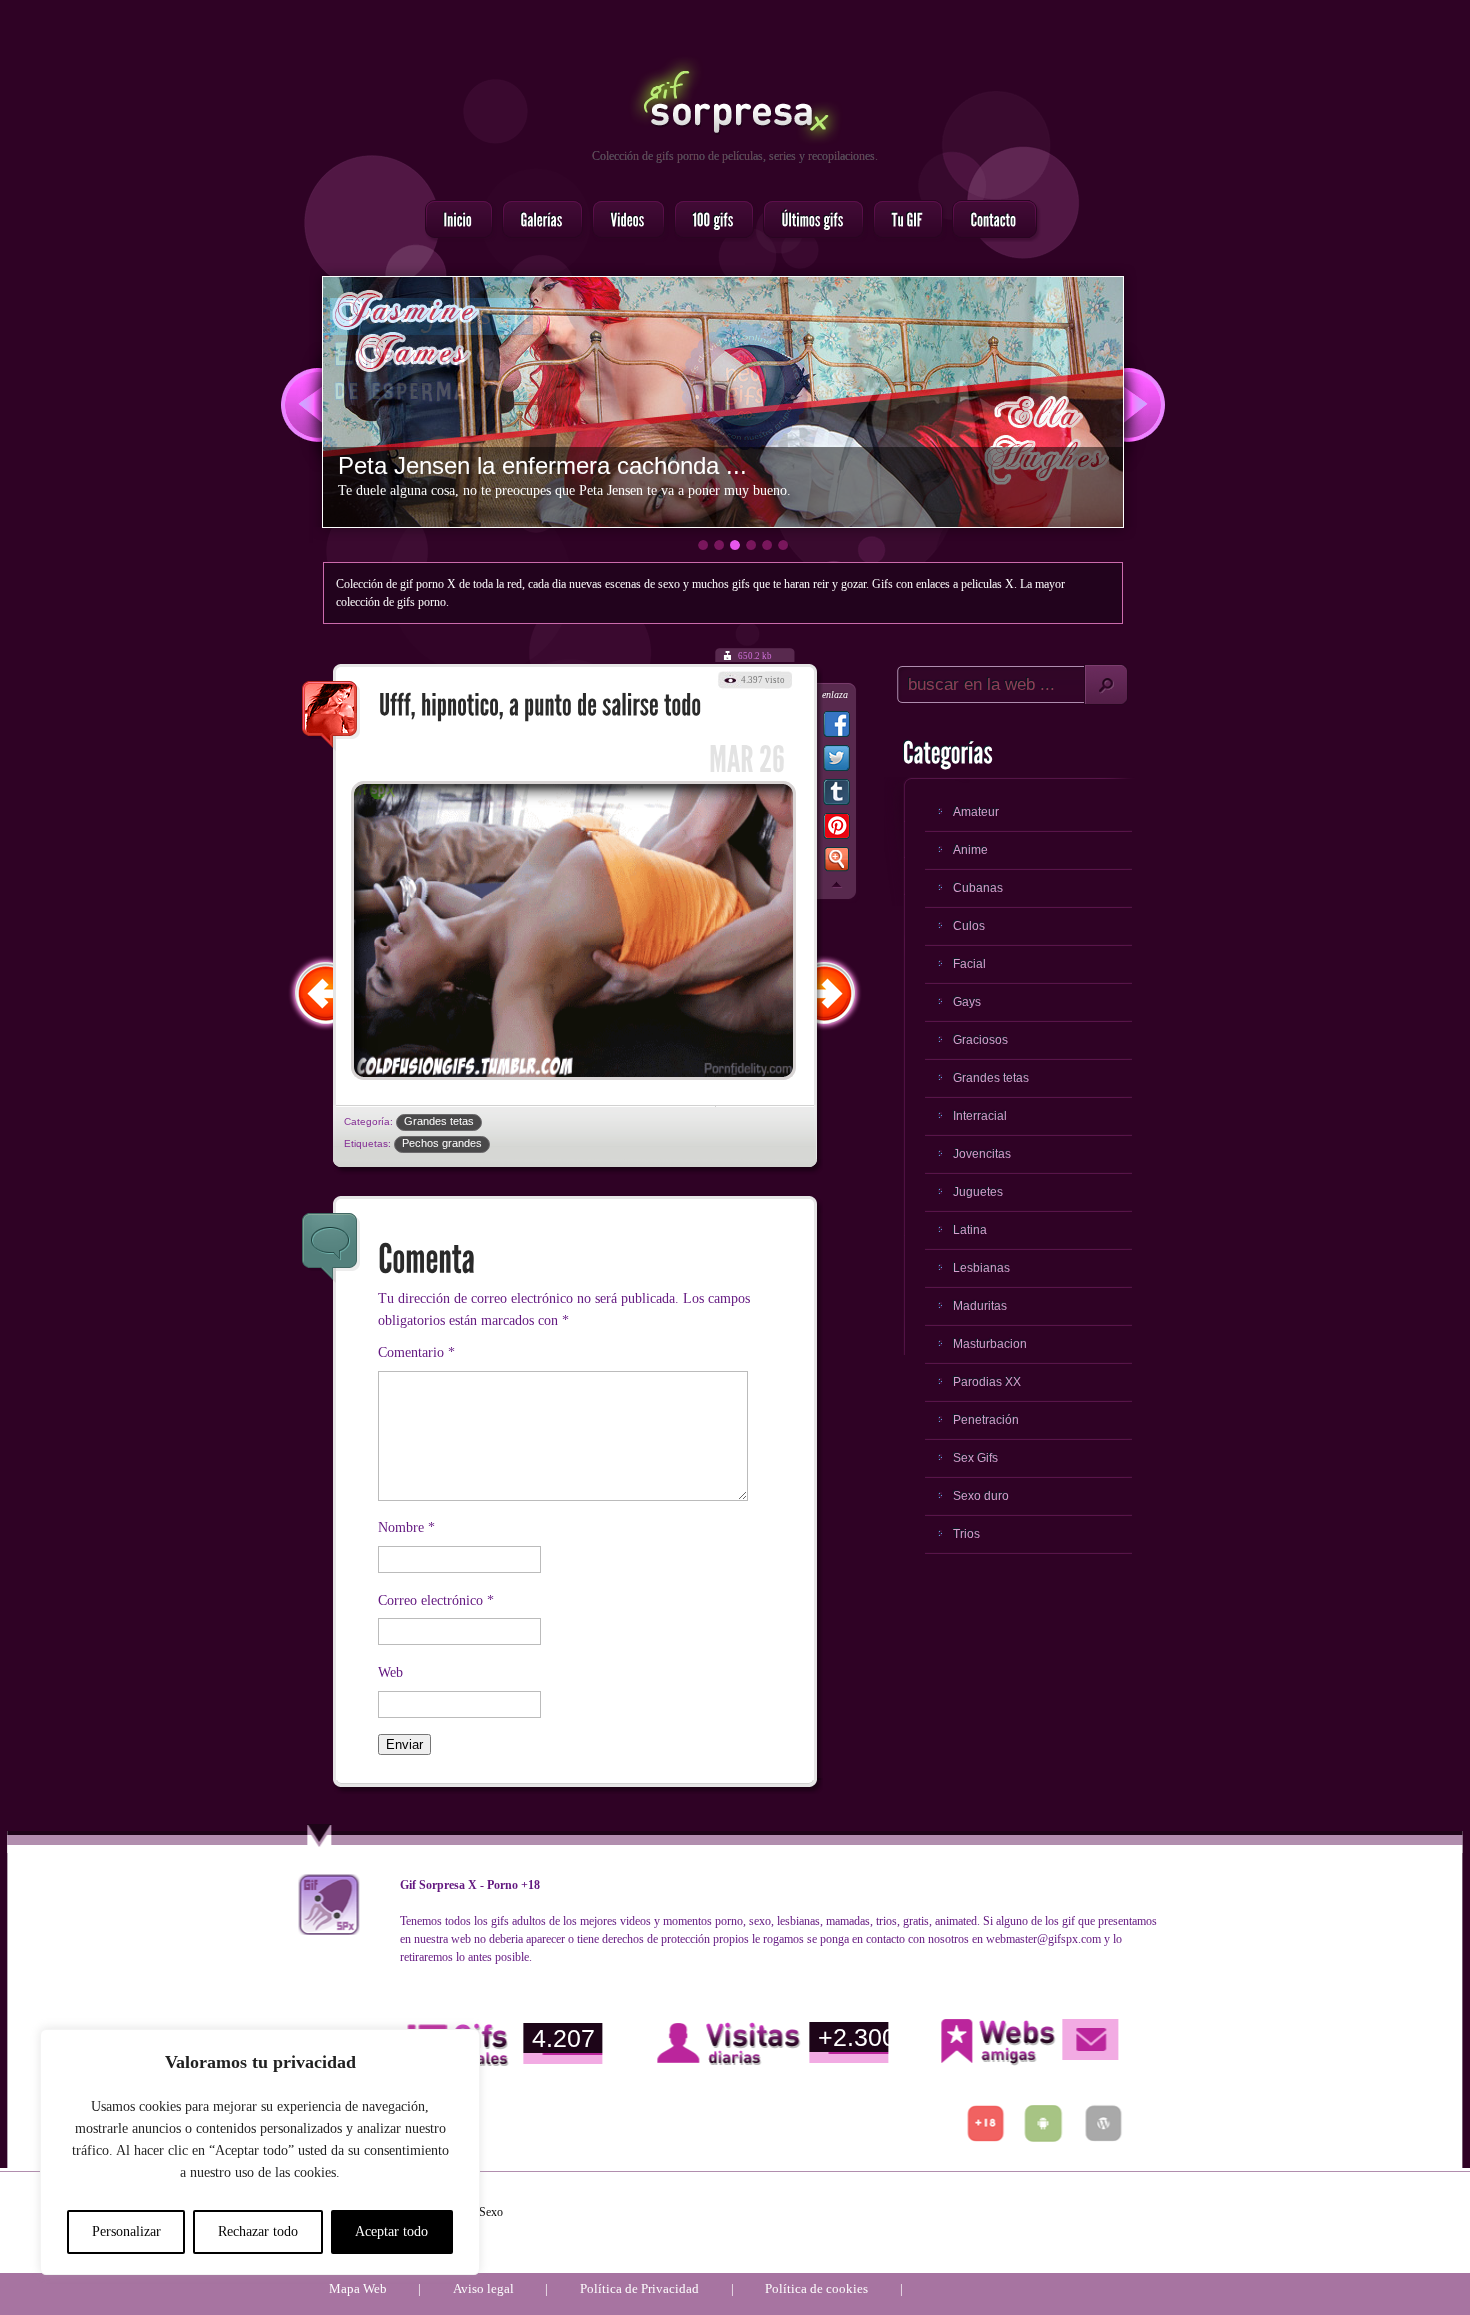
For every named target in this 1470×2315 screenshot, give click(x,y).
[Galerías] (536, 221)
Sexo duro (981, 1496)
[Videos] (622, 221)
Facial (969, 964)
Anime (970, 850)
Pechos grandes (442, 1143)
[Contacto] (988, 221)
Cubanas (978, 888)
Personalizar (126, 2231)
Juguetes (978, 1192)
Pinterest (836, 830)
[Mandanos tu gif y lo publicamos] (902, 221)
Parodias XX (987, 1382)
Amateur (976, 812)
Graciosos (980, 1040)
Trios (966, 1534)
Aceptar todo (391, 2231)
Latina (970, 1230)
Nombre (406, 1527)
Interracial (980, 1116)
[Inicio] (453, 221)
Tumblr (836, 796)
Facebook (836, 728)
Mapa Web (358, 2288)
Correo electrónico (436, 1600)
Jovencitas (982, 1154)
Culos (969, 926)
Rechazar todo (258, 2231)
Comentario (416, 1352)
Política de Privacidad (639, 2288)
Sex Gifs (975, 1458)
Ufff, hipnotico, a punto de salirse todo (331, 716)
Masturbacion (990, 1344)
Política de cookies (816, 2288)
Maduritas (980, 1306)
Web (390, 1672)
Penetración (986, 1420)
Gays (967, 1002)
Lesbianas (981, 1268)
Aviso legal (483, 2288)
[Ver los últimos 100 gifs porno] (807, 221)
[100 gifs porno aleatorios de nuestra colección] (708, 221)
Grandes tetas (439, 1121)
